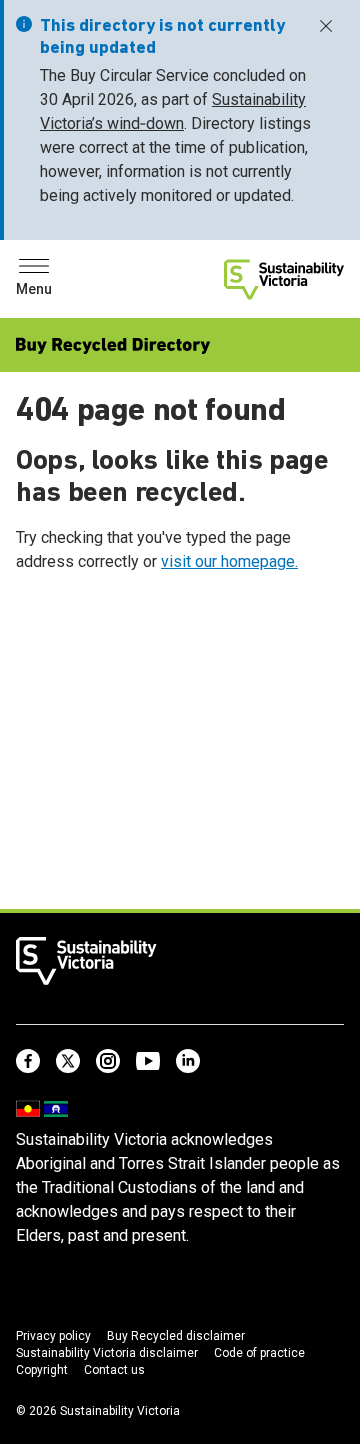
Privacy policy (53, 1336)
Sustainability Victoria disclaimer (107, 1353)
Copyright (42, 1370)
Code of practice (259, 1353)
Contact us (114, 1370)
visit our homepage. (229, 561)
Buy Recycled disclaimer (176, 1336)
